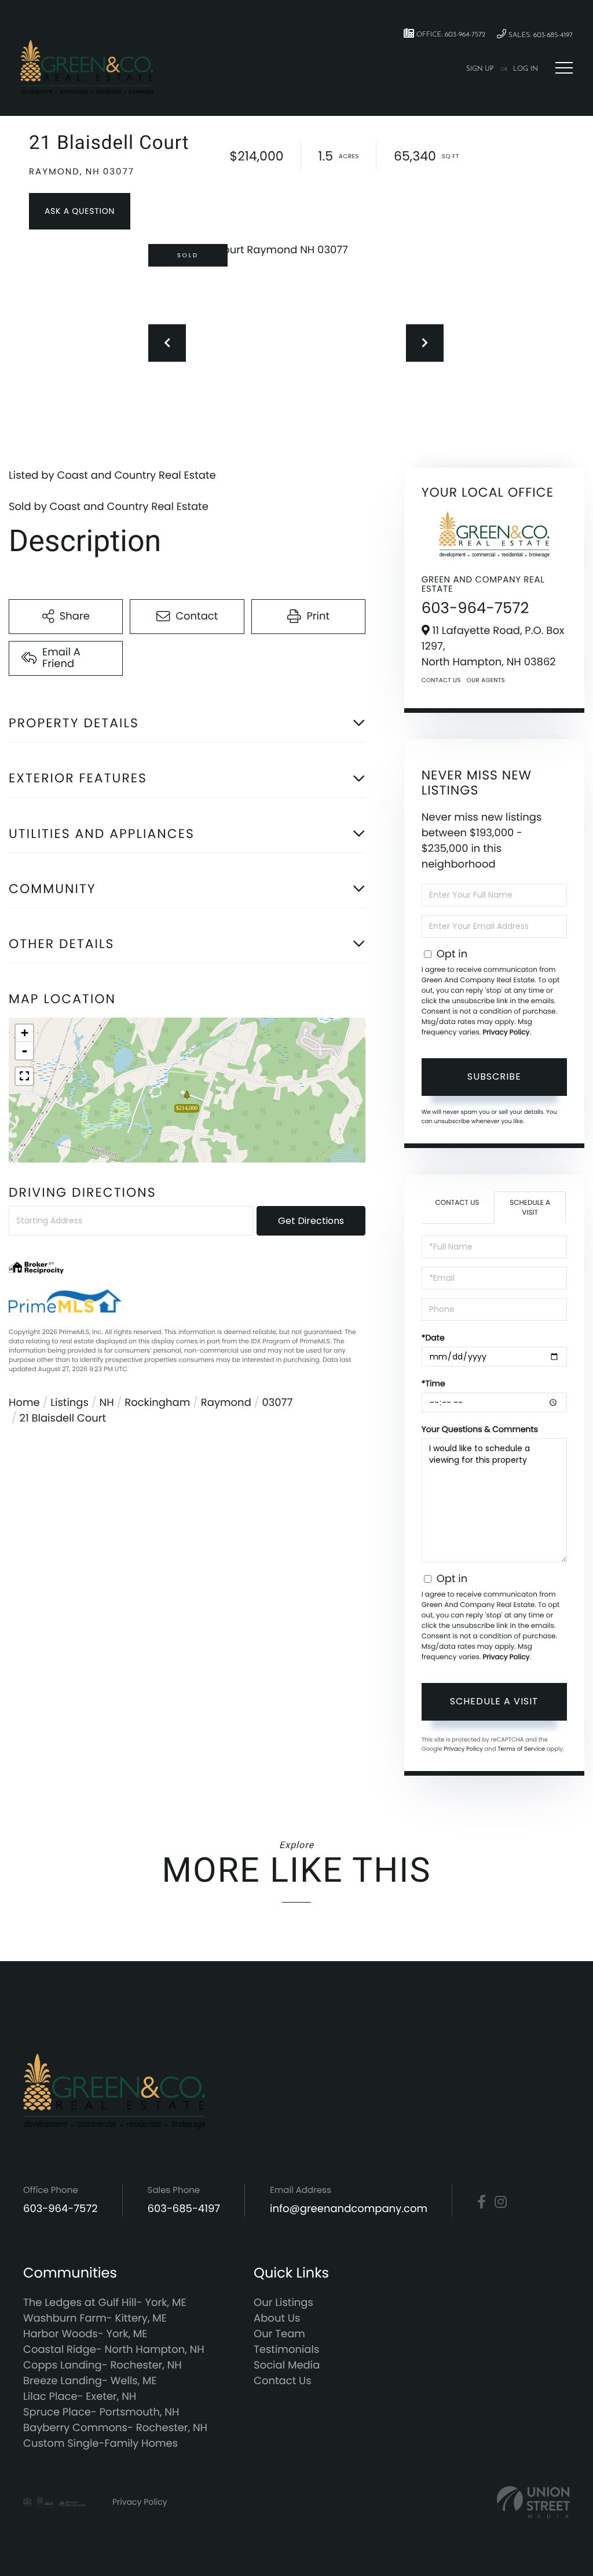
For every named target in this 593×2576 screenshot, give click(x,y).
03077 (277, 1403)
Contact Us (441, 680)
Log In (526, 69)
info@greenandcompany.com (349, 2209)
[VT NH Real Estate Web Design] (533, 2502)
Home (24, 1403)
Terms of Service (521, 1749)
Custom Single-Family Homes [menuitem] (100, 2444)
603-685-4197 (184, 2209)
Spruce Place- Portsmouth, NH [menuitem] (101, 2412)
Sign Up (480, 69)
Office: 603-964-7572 (450, 35)
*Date (433, 1338)
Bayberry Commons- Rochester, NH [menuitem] (115, 2428)
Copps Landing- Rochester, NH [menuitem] (103, 2365)
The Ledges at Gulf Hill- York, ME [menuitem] (105, 2303)
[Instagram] (501, 2202)
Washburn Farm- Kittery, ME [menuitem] (95, 2318)
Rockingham (157, 1403)
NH (107, 1403)
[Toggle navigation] (564, 68)
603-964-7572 (475, 609)
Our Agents (486, 680)
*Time (433, 1383)
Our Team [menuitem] (279, 2334)
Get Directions (311, 1221)
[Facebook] (482, 2202)
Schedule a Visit (530, 1208)
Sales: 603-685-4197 (539, 35)
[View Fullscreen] (24, 1076)
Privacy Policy (506, 1032)
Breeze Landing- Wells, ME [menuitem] (90, 2381)
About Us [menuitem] (277, 2318)
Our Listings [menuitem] (283, 2303)
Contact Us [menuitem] (283, 2381)
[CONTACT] (80, 211)
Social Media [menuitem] (287, 2365)
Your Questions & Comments (480, 1429)
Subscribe (494, 1076)
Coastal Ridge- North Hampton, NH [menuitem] (114, 2350)
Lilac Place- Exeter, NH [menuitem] (80, 2397)
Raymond (226, 1403)
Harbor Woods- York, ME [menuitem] (85, 2334)
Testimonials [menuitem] (286, 2350)
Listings (69, 1403)
